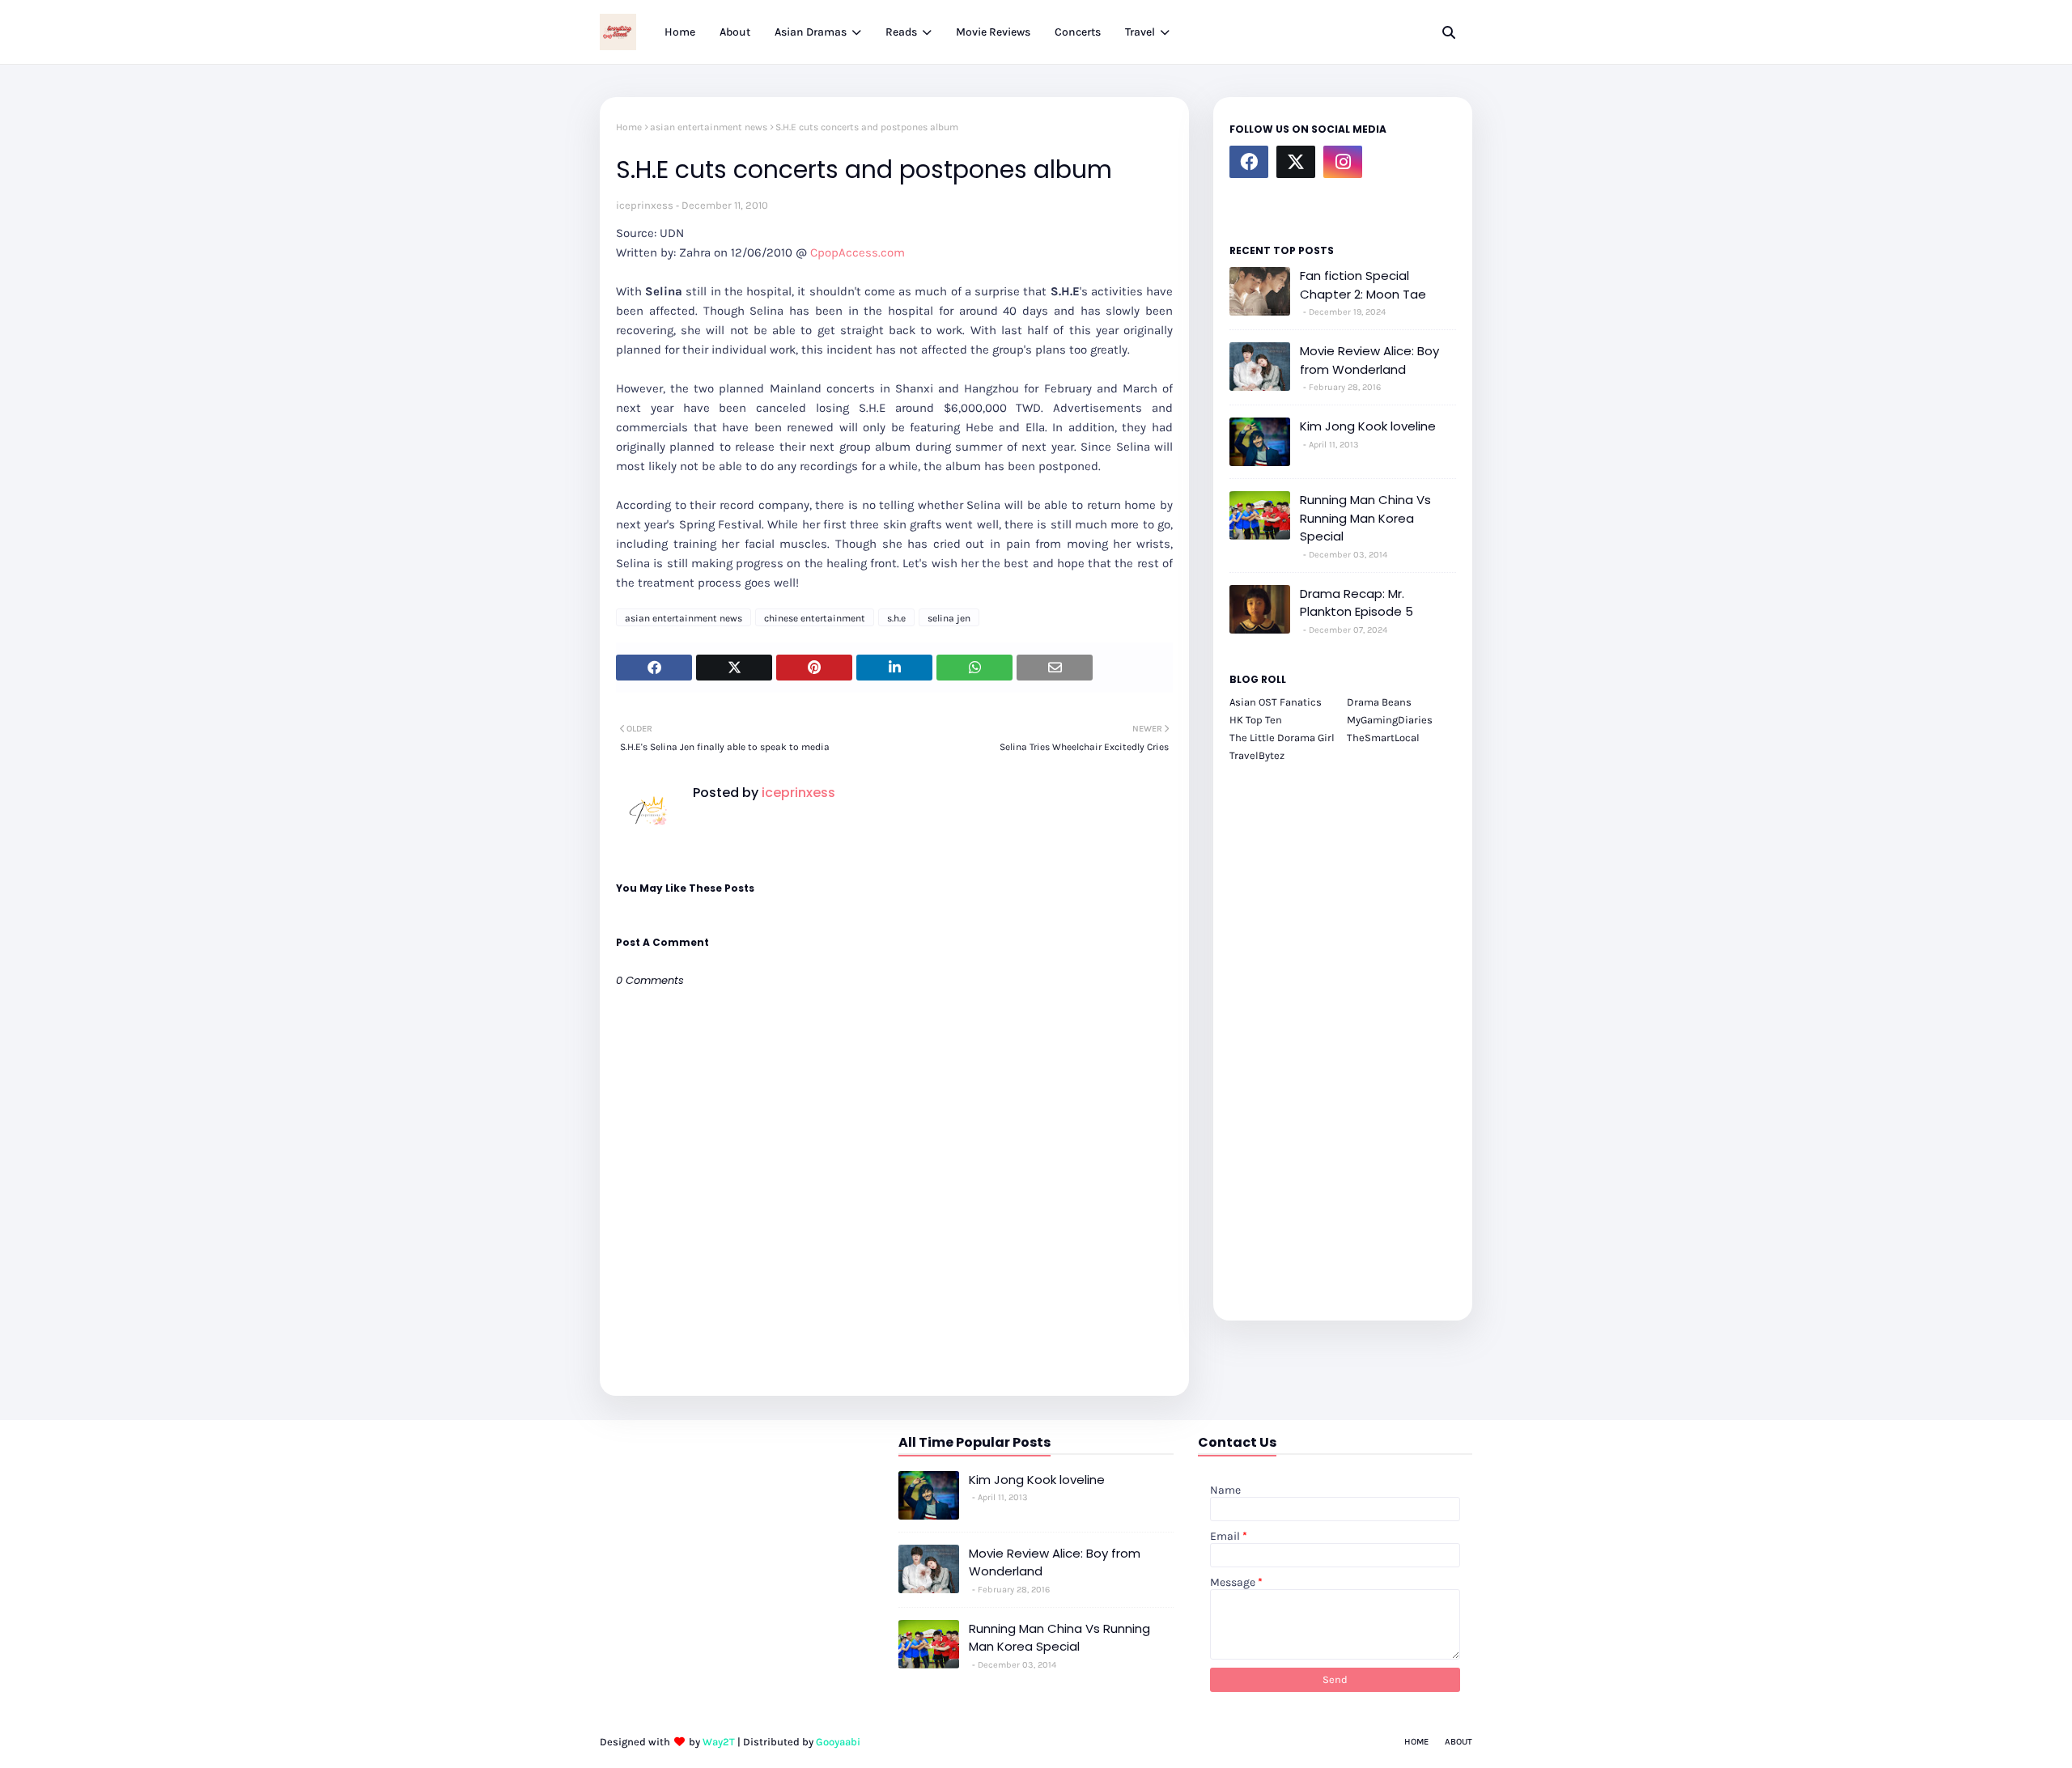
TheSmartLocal (1383, 738)
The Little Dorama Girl (1282, 738)
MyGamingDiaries (1390, 720)
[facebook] (1249, 162)
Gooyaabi (838, 1742)
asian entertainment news (709, 127)
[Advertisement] (1343, 1032)
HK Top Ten (1256, 720)
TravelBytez (1257, 755)
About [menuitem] (735, 32)
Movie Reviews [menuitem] (993, 32)
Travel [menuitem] (1140, 32)
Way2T (719, 1742)
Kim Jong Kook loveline (1368, 426)
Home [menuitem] (680, 32)
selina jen (949, 618)
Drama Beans (1379, 702)
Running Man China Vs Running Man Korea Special (1365, 518)
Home (629, 127)
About (1458, 1742)
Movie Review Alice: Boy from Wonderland (1369, 360)
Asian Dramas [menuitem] (811, 32)
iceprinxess (645, 205)
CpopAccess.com (858, 252)
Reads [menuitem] (901, 32)
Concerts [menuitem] (1078, 32)
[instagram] (1343, 162)
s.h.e (896, 618)
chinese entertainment (815, 618)
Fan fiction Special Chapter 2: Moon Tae (1363, 285)
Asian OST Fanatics (1276, 702)
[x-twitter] (1296, 162)
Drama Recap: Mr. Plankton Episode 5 (1357, 603)
